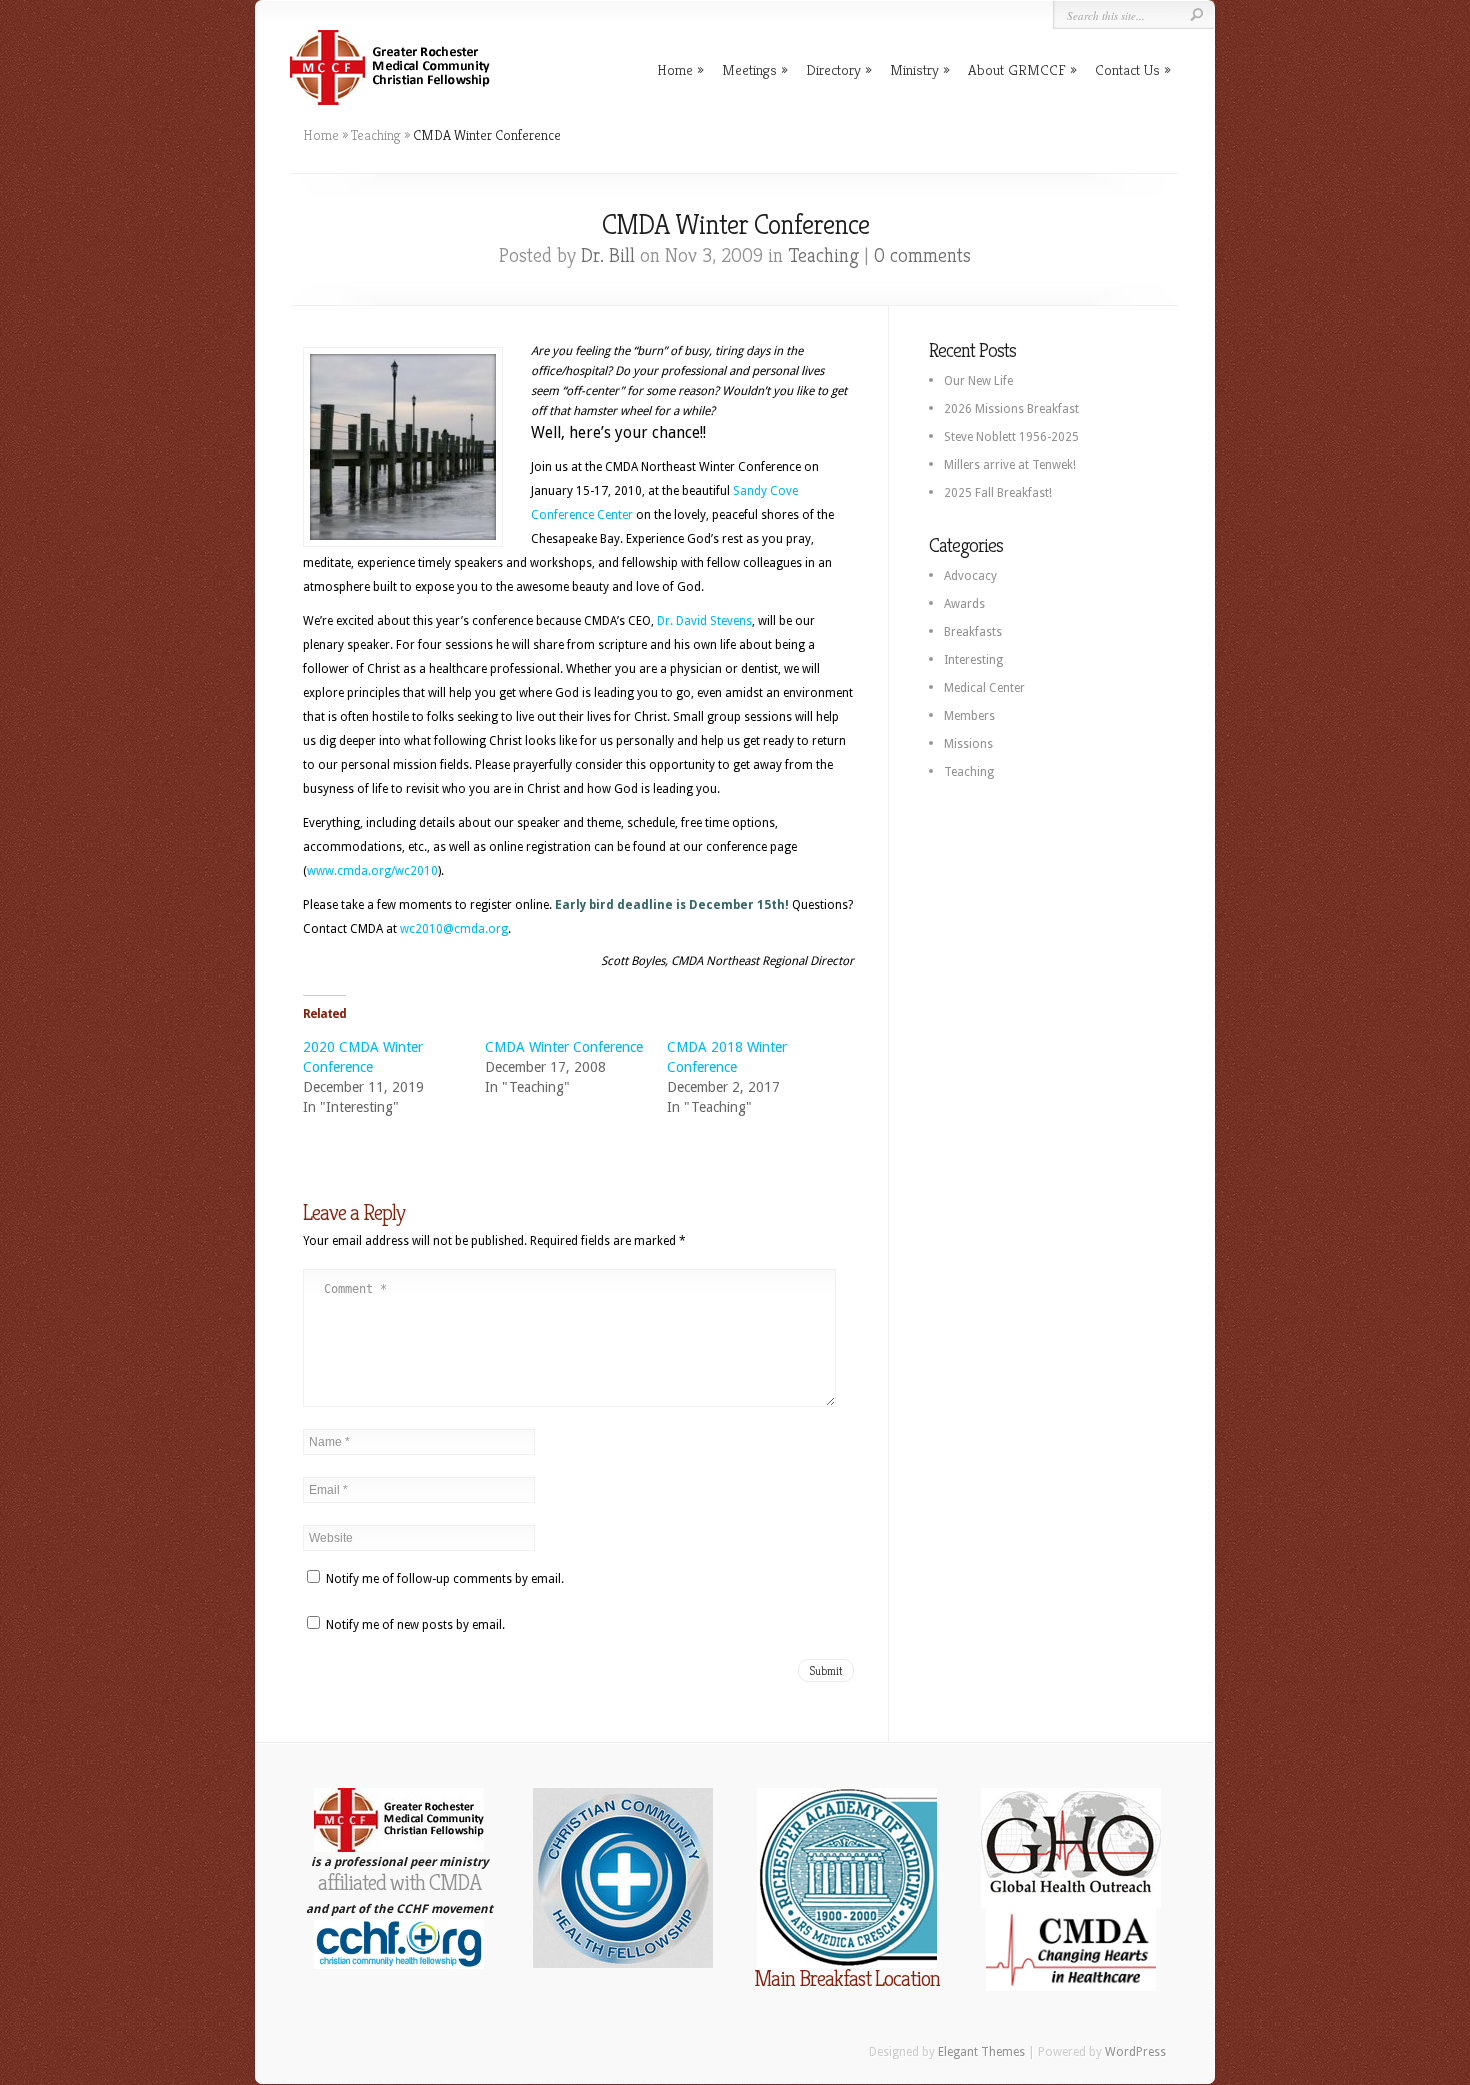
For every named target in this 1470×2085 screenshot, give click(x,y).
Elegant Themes (981, 2052)
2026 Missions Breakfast (1011, 409)
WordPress (1135, 2052)
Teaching (376, 135)
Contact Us (1127, 69)
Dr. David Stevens (704, 621)
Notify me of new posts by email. (415, 1625)
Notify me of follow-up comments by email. (445, 1579)
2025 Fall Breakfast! (998, 493)
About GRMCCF (1017, 69)
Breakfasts (973, 632)
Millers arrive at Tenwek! (1010, 465)
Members (969, 716)
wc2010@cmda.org (454, 929)
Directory (833, 69)
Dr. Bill (608, 255)
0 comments (922, 255)
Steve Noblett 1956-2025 (1011, 437)
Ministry (914, 69)
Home (675, 69)
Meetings (749, 69)
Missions (968, 744)
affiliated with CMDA (399, 1882)
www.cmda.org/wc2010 (372, 871)
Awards (964, 604)
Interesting (973, 660)
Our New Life (978, 381)
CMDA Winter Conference (564, 1047)
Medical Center (984, 688)
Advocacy (970, 576)
